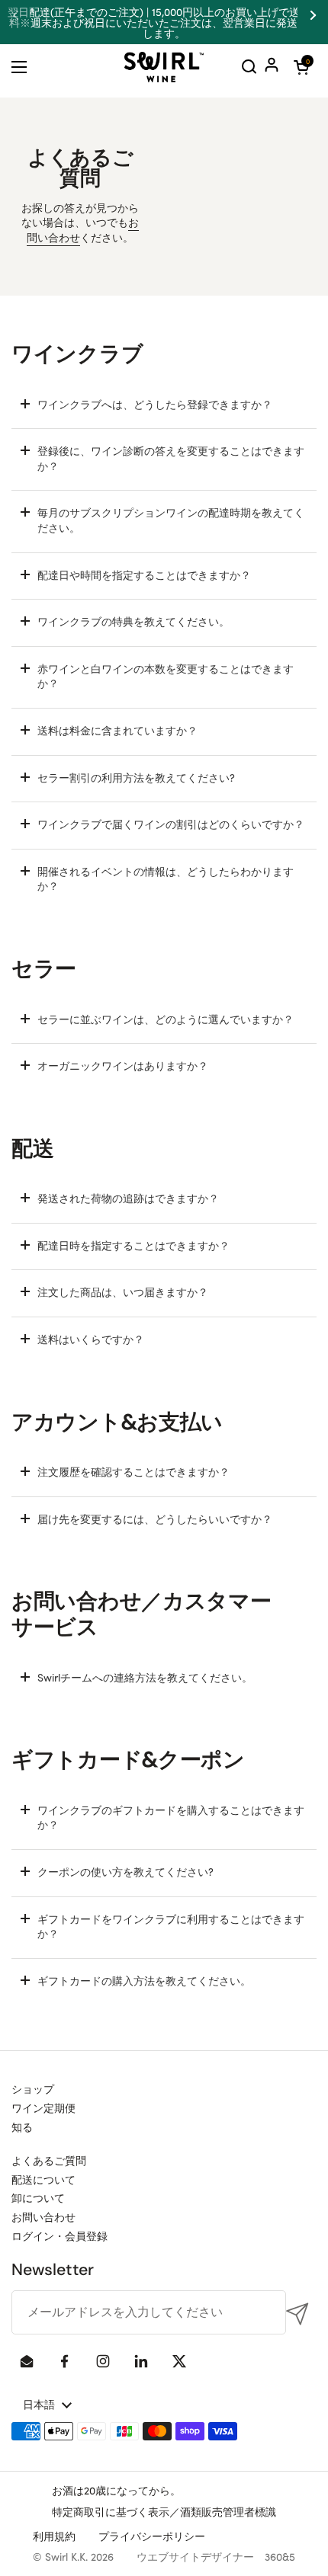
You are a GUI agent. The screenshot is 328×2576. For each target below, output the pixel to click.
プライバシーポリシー (152, 2536)
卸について (38, 2197)
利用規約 (54, 2536)
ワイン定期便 (43, 2107)
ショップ (33, 2088)
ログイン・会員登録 (59, 2235)
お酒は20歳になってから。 (116, 2490)
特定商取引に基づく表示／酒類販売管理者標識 (164, 2511)
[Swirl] (164, 67)
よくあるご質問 (49, 2160)
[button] (301, 67)
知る (22, 2126)
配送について (43, 2179)
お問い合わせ (43, 2216)
